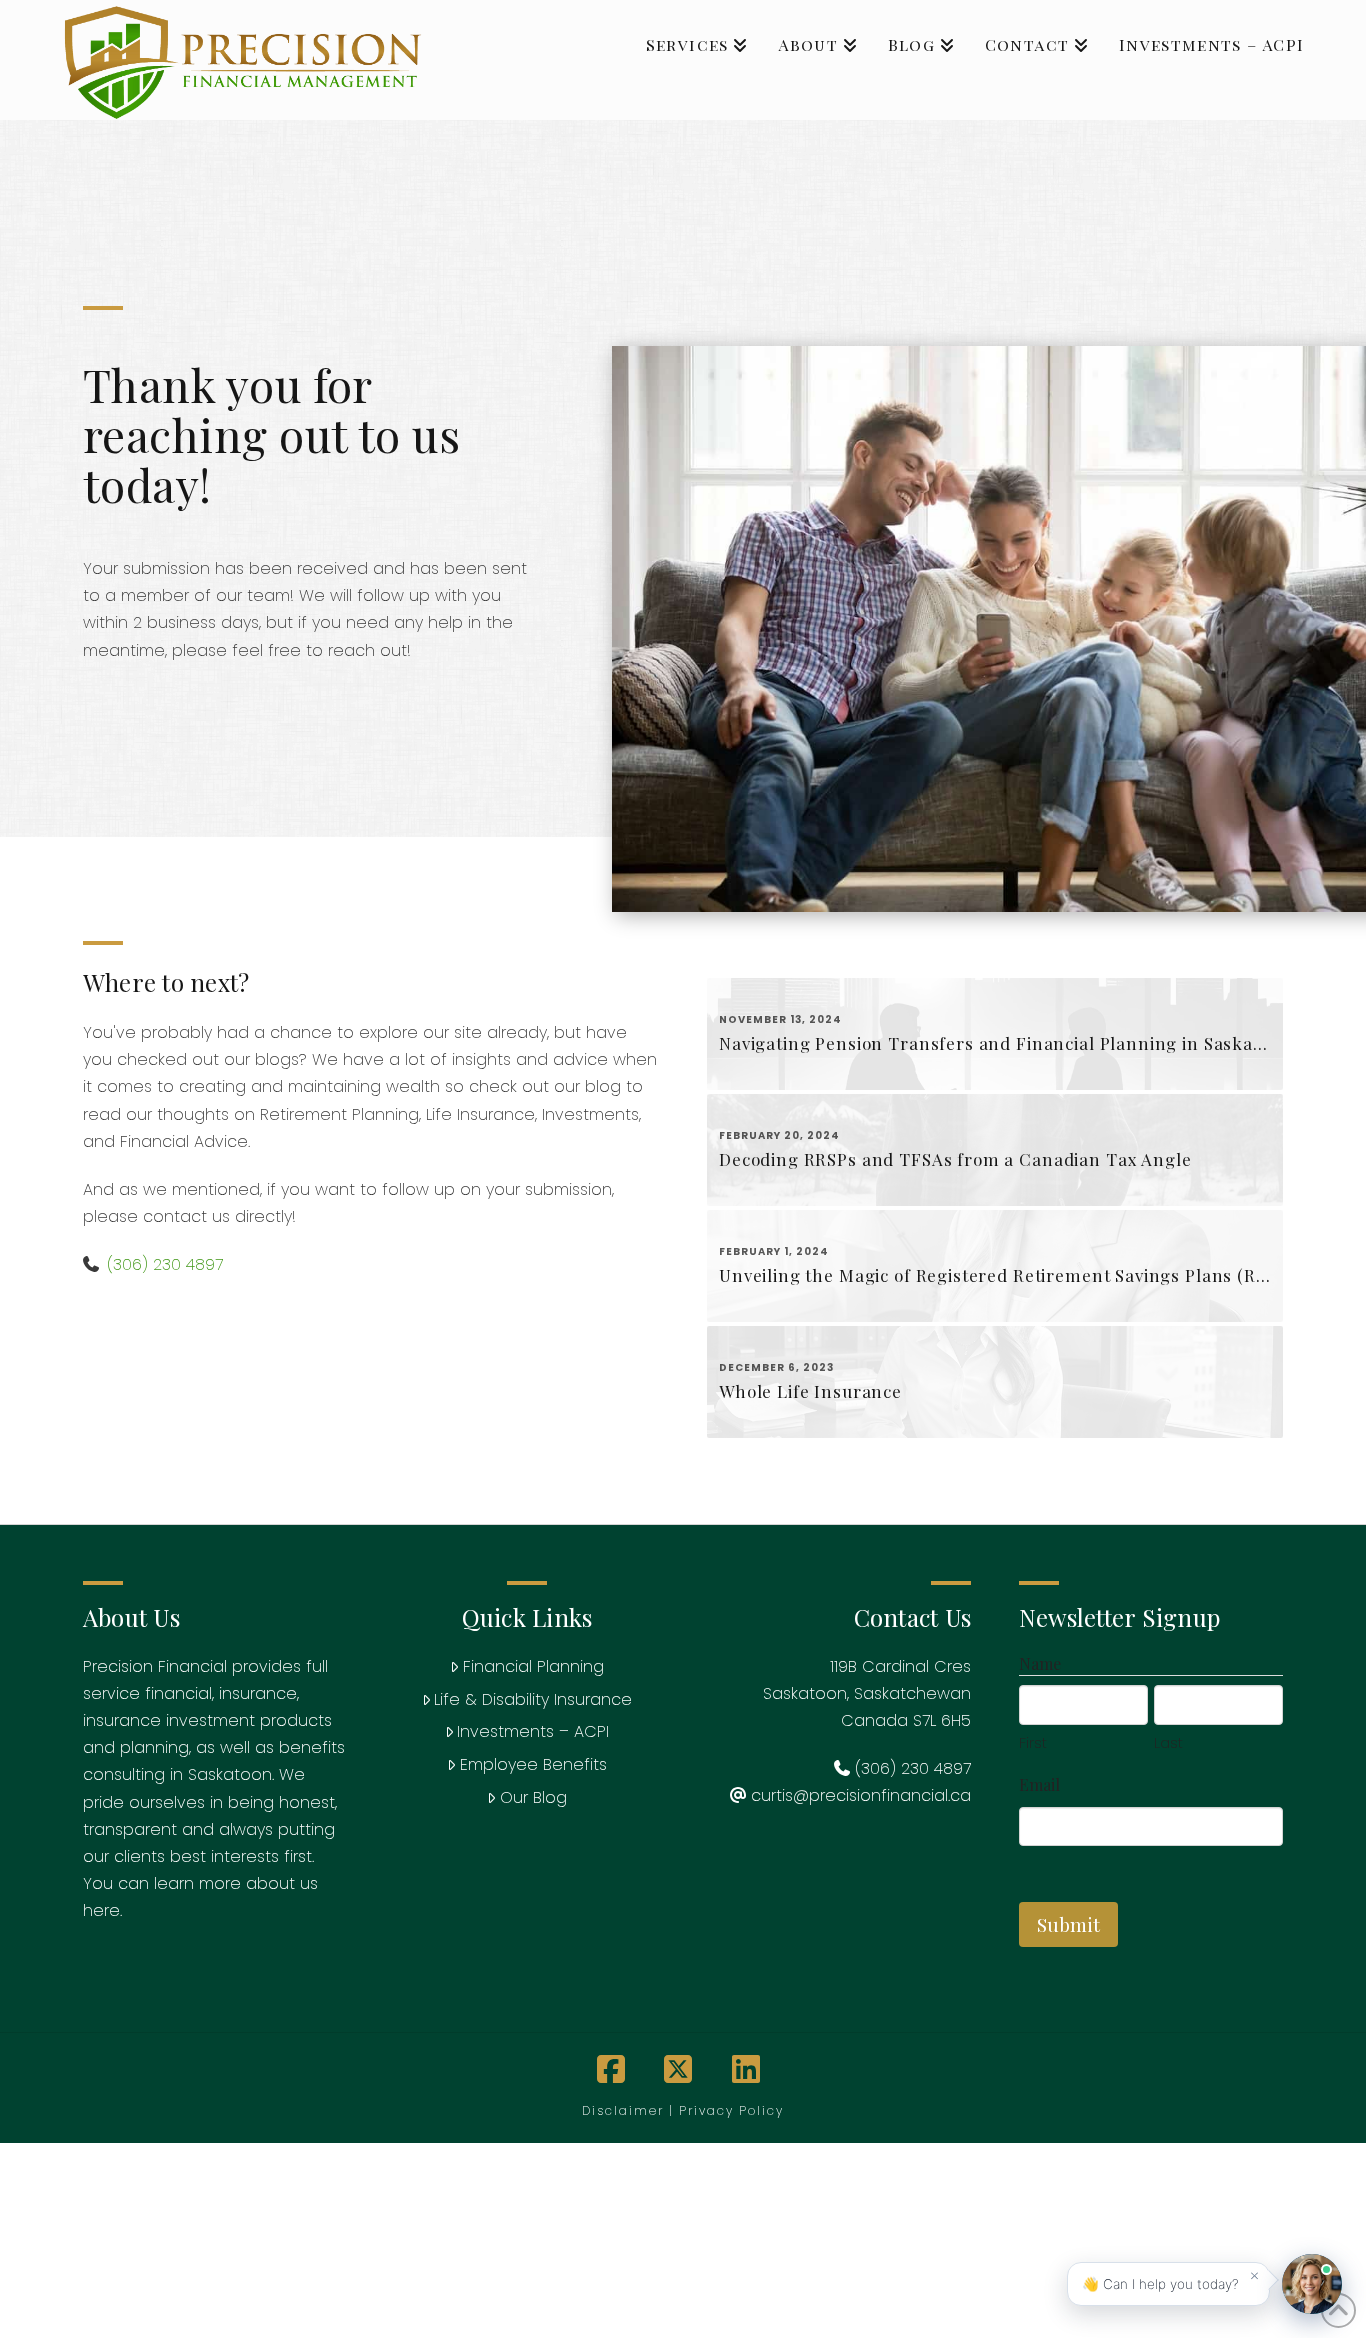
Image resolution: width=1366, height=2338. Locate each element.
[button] (1168, 2284)
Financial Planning (533, 1666)
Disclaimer (623, 2110)
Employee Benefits (533, 1764)
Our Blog (533, 1797)
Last (1168, 1742)
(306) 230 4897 (165, 1264)
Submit (1068, 1924)
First (1033, 1742)
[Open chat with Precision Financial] (1312, 2284)
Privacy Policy (731, 2110)
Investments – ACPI (533, 1731)
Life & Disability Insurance (533, 1699)
